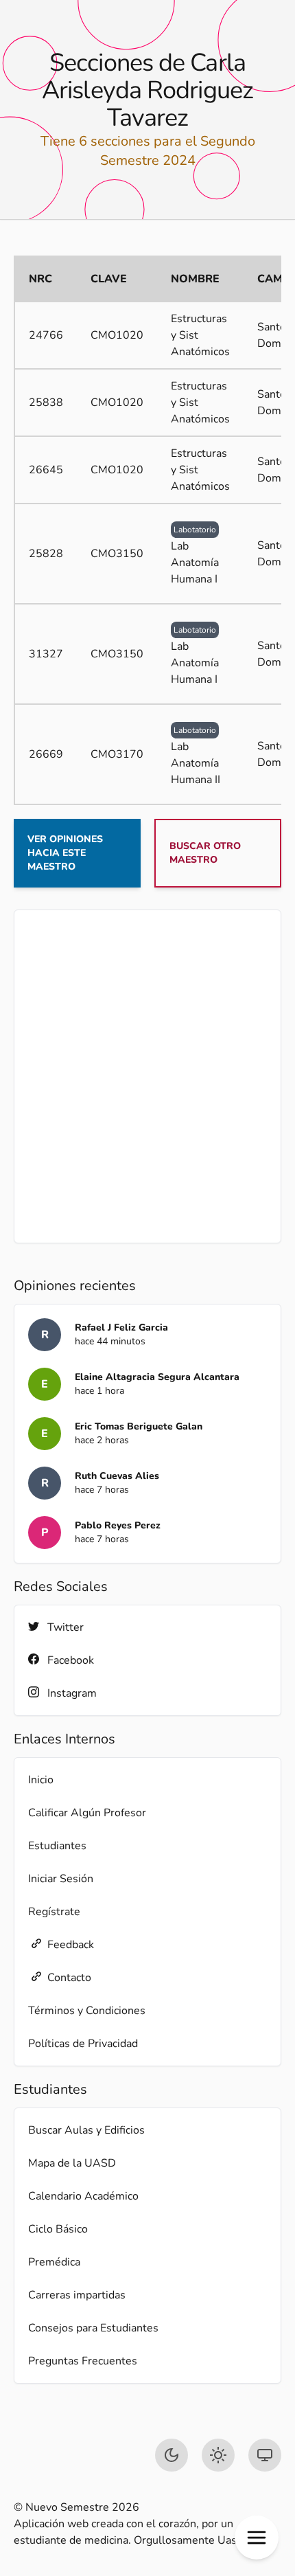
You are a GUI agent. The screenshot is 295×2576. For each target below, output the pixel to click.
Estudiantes (57, 1846)
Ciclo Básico (58, 2229)
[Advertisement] (147, 1076)
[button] (257, 2538)
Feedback (71, 1945)
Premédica (54, 2262)
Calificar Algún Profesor (87, 1813)
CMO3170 (117, 754)
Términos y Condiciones (87, 2011)
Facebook (71, 1660)
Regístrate (54, 1912)
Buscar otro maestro (205, 853)
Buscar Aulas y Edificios (86, 2130)
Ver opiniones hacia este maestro (65, 853)
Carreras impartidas (77, 2295)
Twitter (66, 1627)
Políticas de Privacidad (83, 2044)
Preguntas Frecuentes (83, 2361)
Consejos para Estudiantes (93, 2328)
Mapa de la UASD (72, 2163)
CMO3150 (117, 554)
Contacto (69, 1978)
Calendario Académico (83, 2196)
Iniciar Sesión (61, 1879)
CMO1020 (117, 335)
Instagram (72, 1693)
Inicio (41, 1780)
